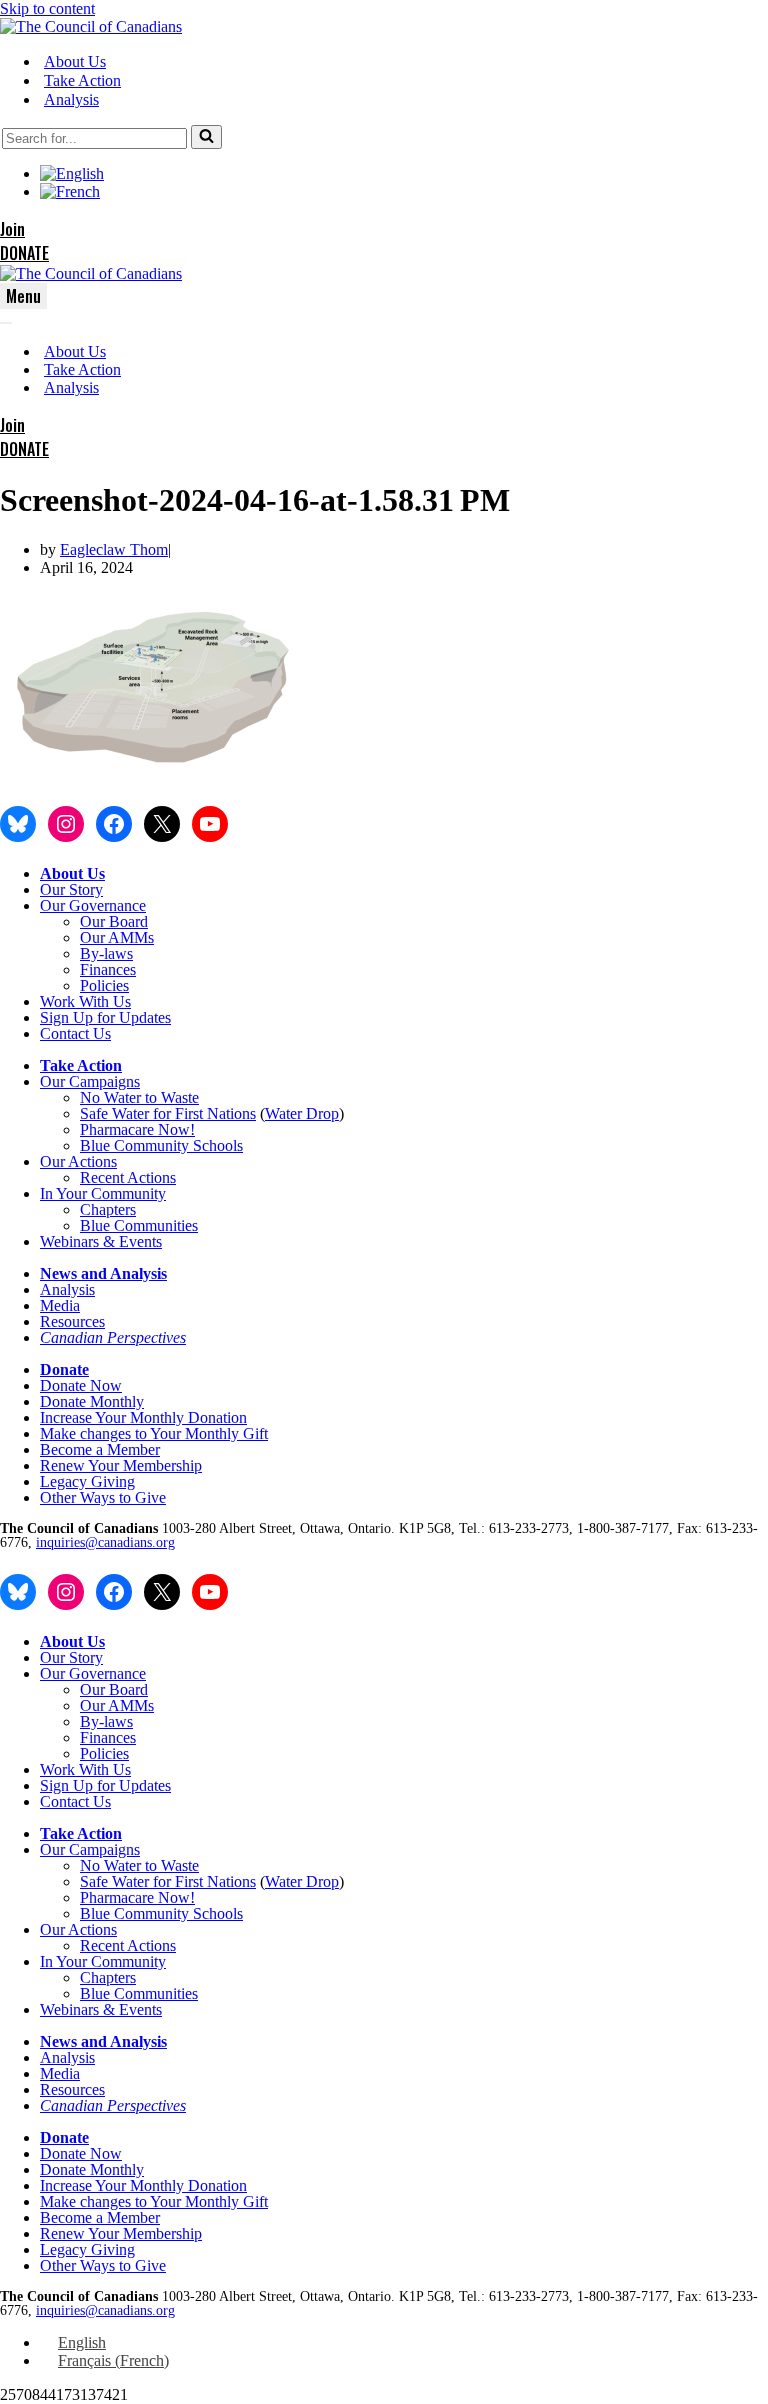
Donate (64, 1369)
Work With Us (85, 1001)
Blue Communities (139, 1225)
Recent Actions (128, 1177)
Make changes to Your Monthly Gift (154, 1433)
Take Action (82, 80)
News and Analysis (103, 1273)
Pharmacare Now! (137, 1129)
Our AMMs (117, 937)
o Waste (174, 1097)
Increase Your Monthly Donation (143, 1417)
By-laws (106, 953)
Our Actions (78, 1161)
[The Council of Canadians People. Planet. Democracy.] (91, 26)
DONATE (24, 253)
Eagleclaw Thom (114, 549)
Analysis (71, 99)
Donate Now (81, 1385)
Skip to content (47, 8)
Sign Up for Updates (105, 1017)
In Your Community (103, 1193)
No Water (112, 1097)
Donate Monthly (92, 1401)
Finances (108, 969)
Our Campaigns (90, 1081)
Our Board (114, 921)
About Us (75, 61)
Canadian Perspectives (113, 1337)
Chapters (108, 1209)
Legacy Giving (87, 1481)
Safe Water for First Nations (168, 1113)
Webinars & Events (101, 1241)
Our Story (71, 889)
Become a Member (100, 1449)
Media (60, 1305)
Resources (72, 1321)
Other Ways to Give (103, 1497)
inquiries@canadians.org (105, 1542)
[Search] (206, 137)
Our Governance (93, 905)
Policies (104, 985)
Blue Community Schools (161, 1145)
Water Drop (302, 1113)
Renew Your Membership (121, 1465)
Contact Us (75, 1033)
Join (12, 229)
